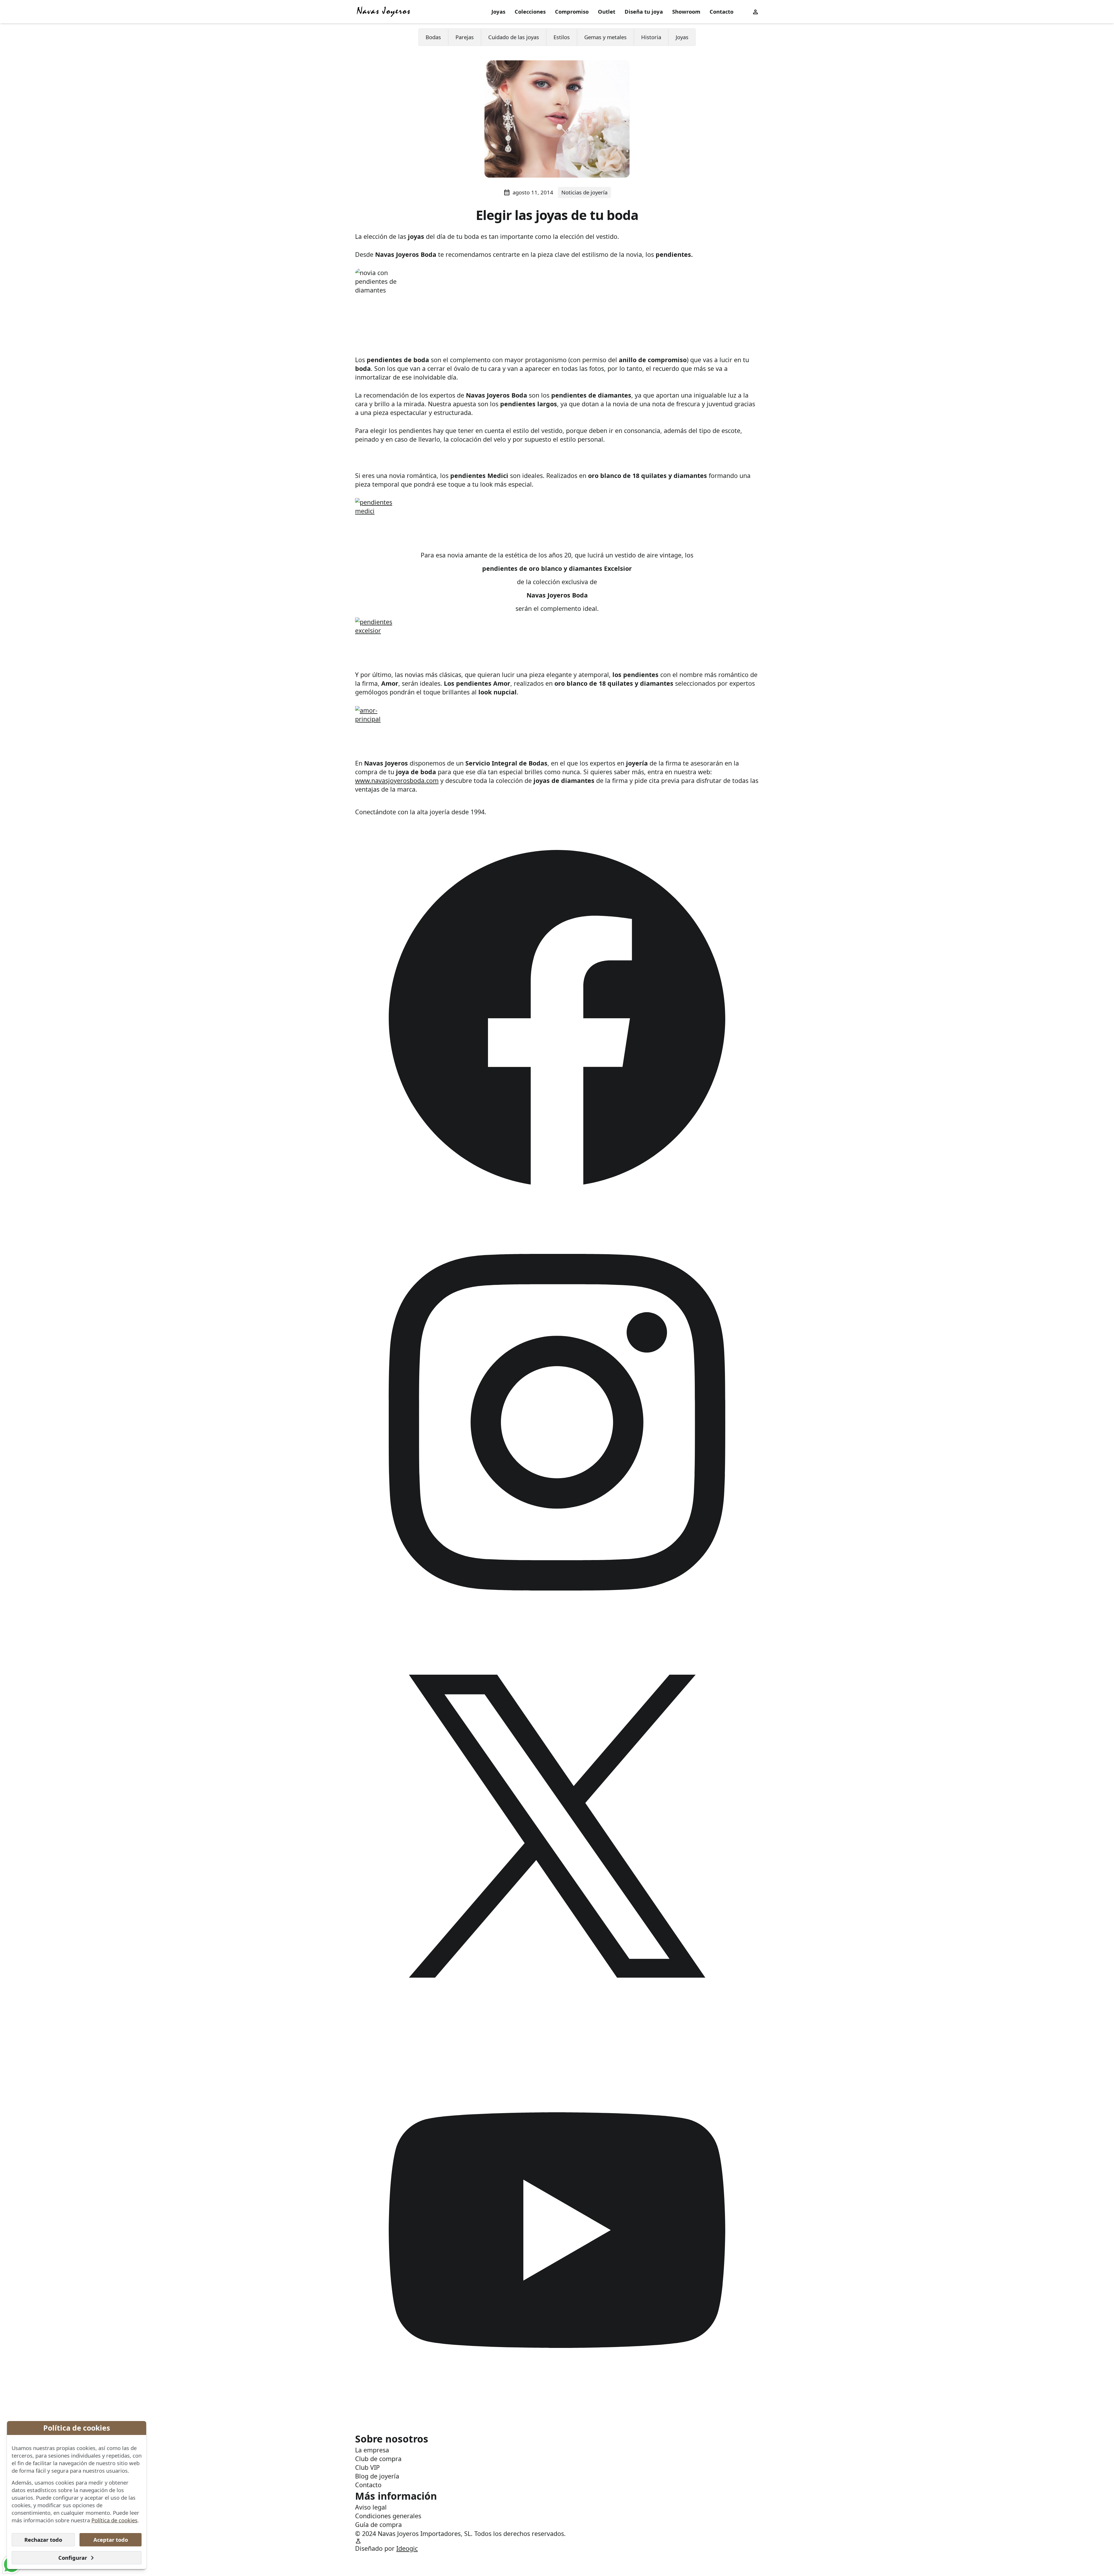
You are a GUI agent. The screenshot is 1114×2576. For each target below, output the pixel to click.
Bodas (433, 37)
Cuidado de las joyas (514, 37)
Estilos (562, 37)
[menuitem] (498, 12)
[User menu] (755, 11)
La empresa (372, 2450)
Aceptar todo (111, 2540)
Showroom (686, 11)
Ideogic (407, 2548)
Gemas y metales (605, 37)
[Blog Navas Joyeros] (384, 12)
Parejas (465, 37)
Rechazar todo (43, 2540)
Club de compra (378, 2459)
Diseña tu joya (644, 11)
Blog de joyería (377, 2476)
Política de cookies (114, 2520)
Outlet (607, 11)
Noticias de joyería (584, 192)
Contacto (721, 11)
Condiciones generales (388, 2516)
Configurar (73, 2558)
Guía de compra (378, 2524)
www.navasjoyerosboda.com (397, 780)
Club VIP (367, 2467)
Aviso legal (371, 2507)
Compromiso (572, 11)
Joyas (498, 11)
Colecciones (530, 11)
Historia (651, 37)
